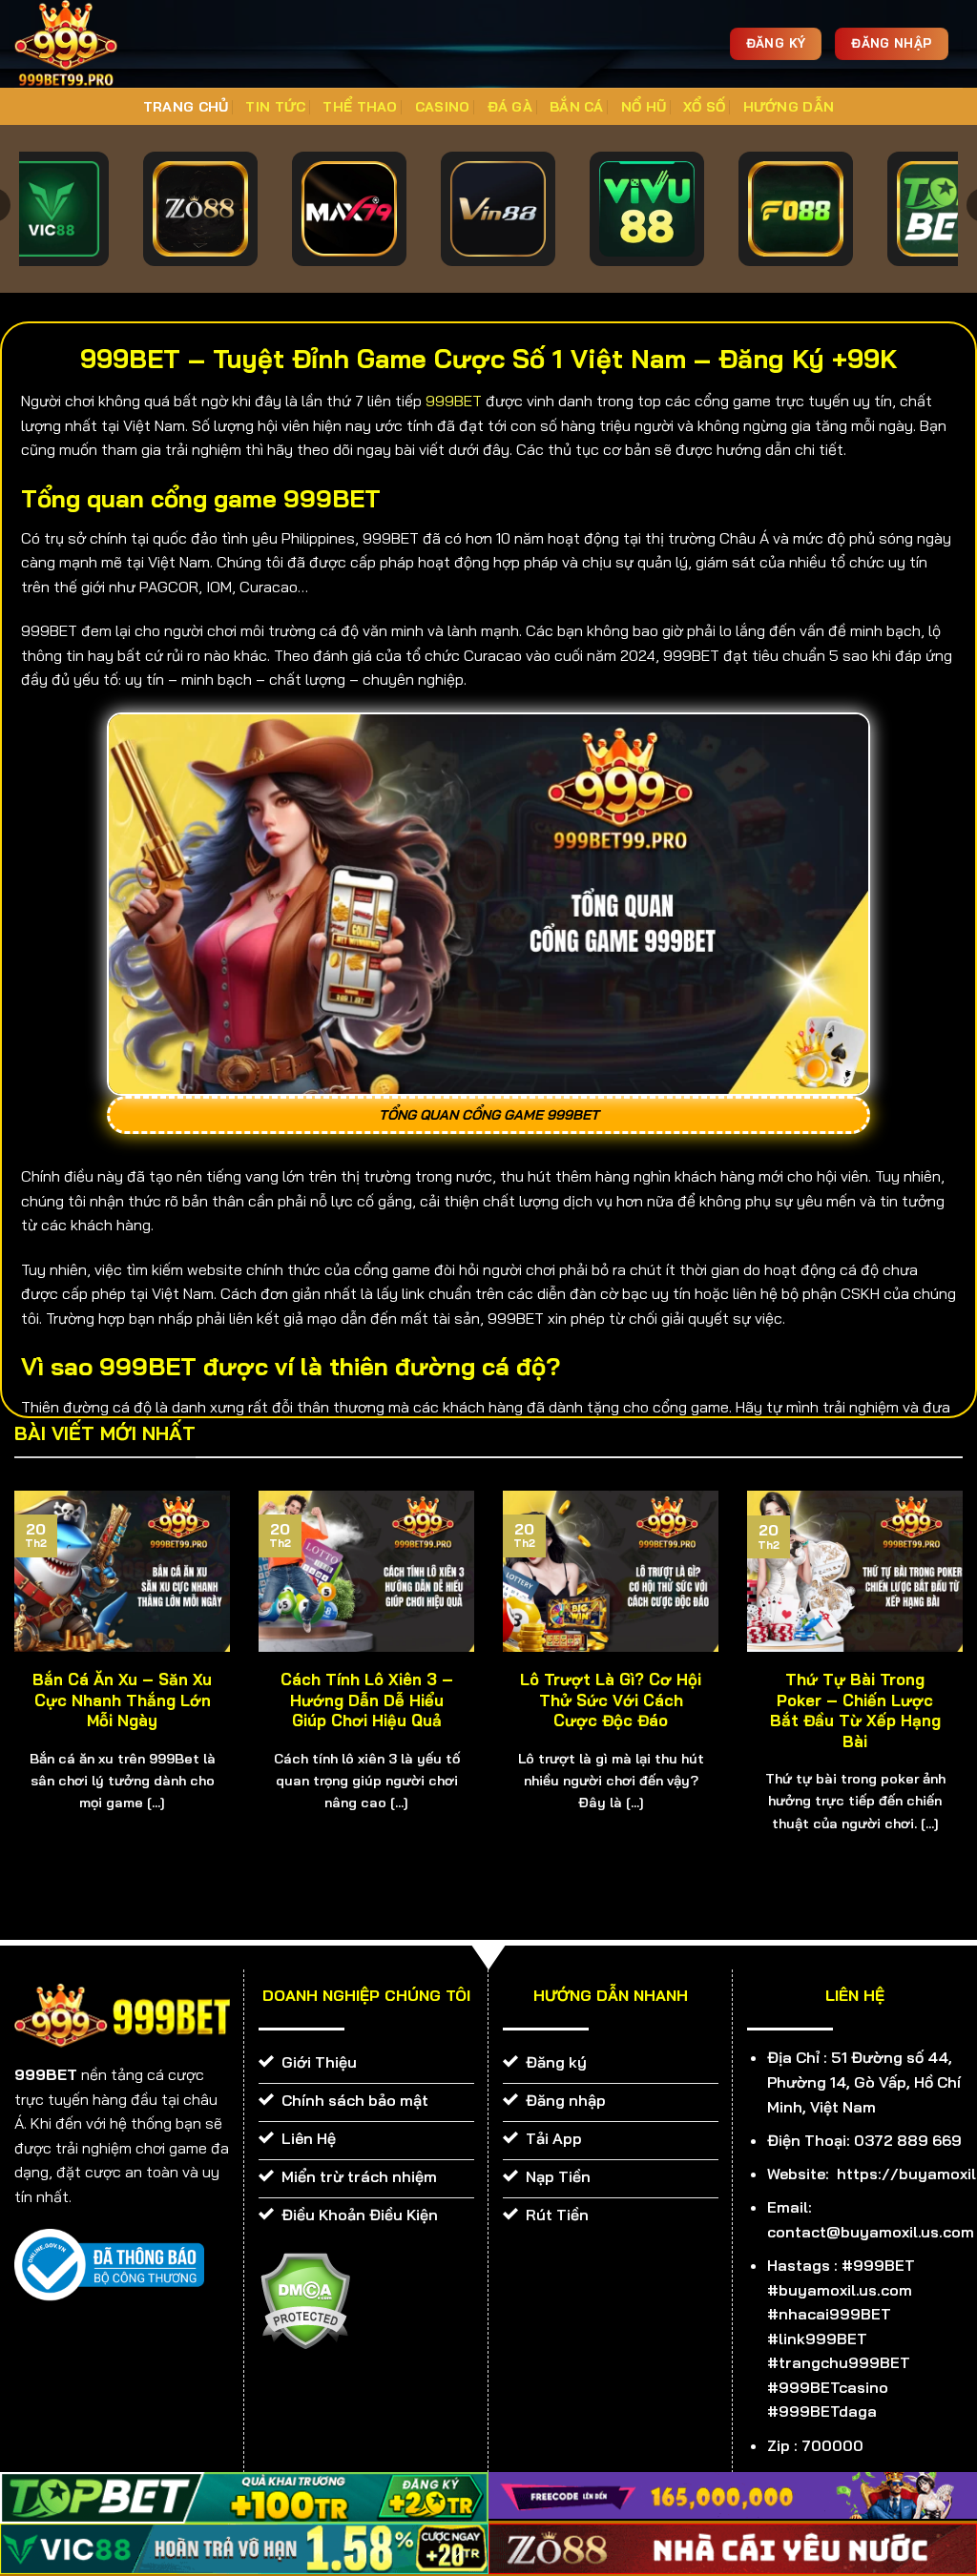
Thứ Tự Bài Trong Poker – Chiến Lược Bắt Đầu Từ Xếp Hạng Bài (855, 1710)
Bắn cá (577, 107)
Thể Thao (360, 107)
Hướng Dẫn (789, 107)
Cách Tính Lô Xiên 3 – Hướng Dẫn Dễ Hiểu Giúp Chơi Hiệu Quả (367, 1700)
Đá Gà (510, 107)
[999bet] (95, 44)
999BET (454, 401)
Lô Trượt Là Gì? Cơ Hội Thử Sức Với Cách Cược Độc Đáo (611, 1700)
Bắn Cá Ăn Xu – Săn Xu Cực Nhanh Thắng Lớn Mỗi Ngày (122, 1700)
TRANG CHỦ (186, 107)
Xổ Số (704, 107)
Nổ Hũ (644, 107)
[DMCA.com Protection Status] (305, 2299)
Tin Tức (275, 107)
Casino (443, 107)
